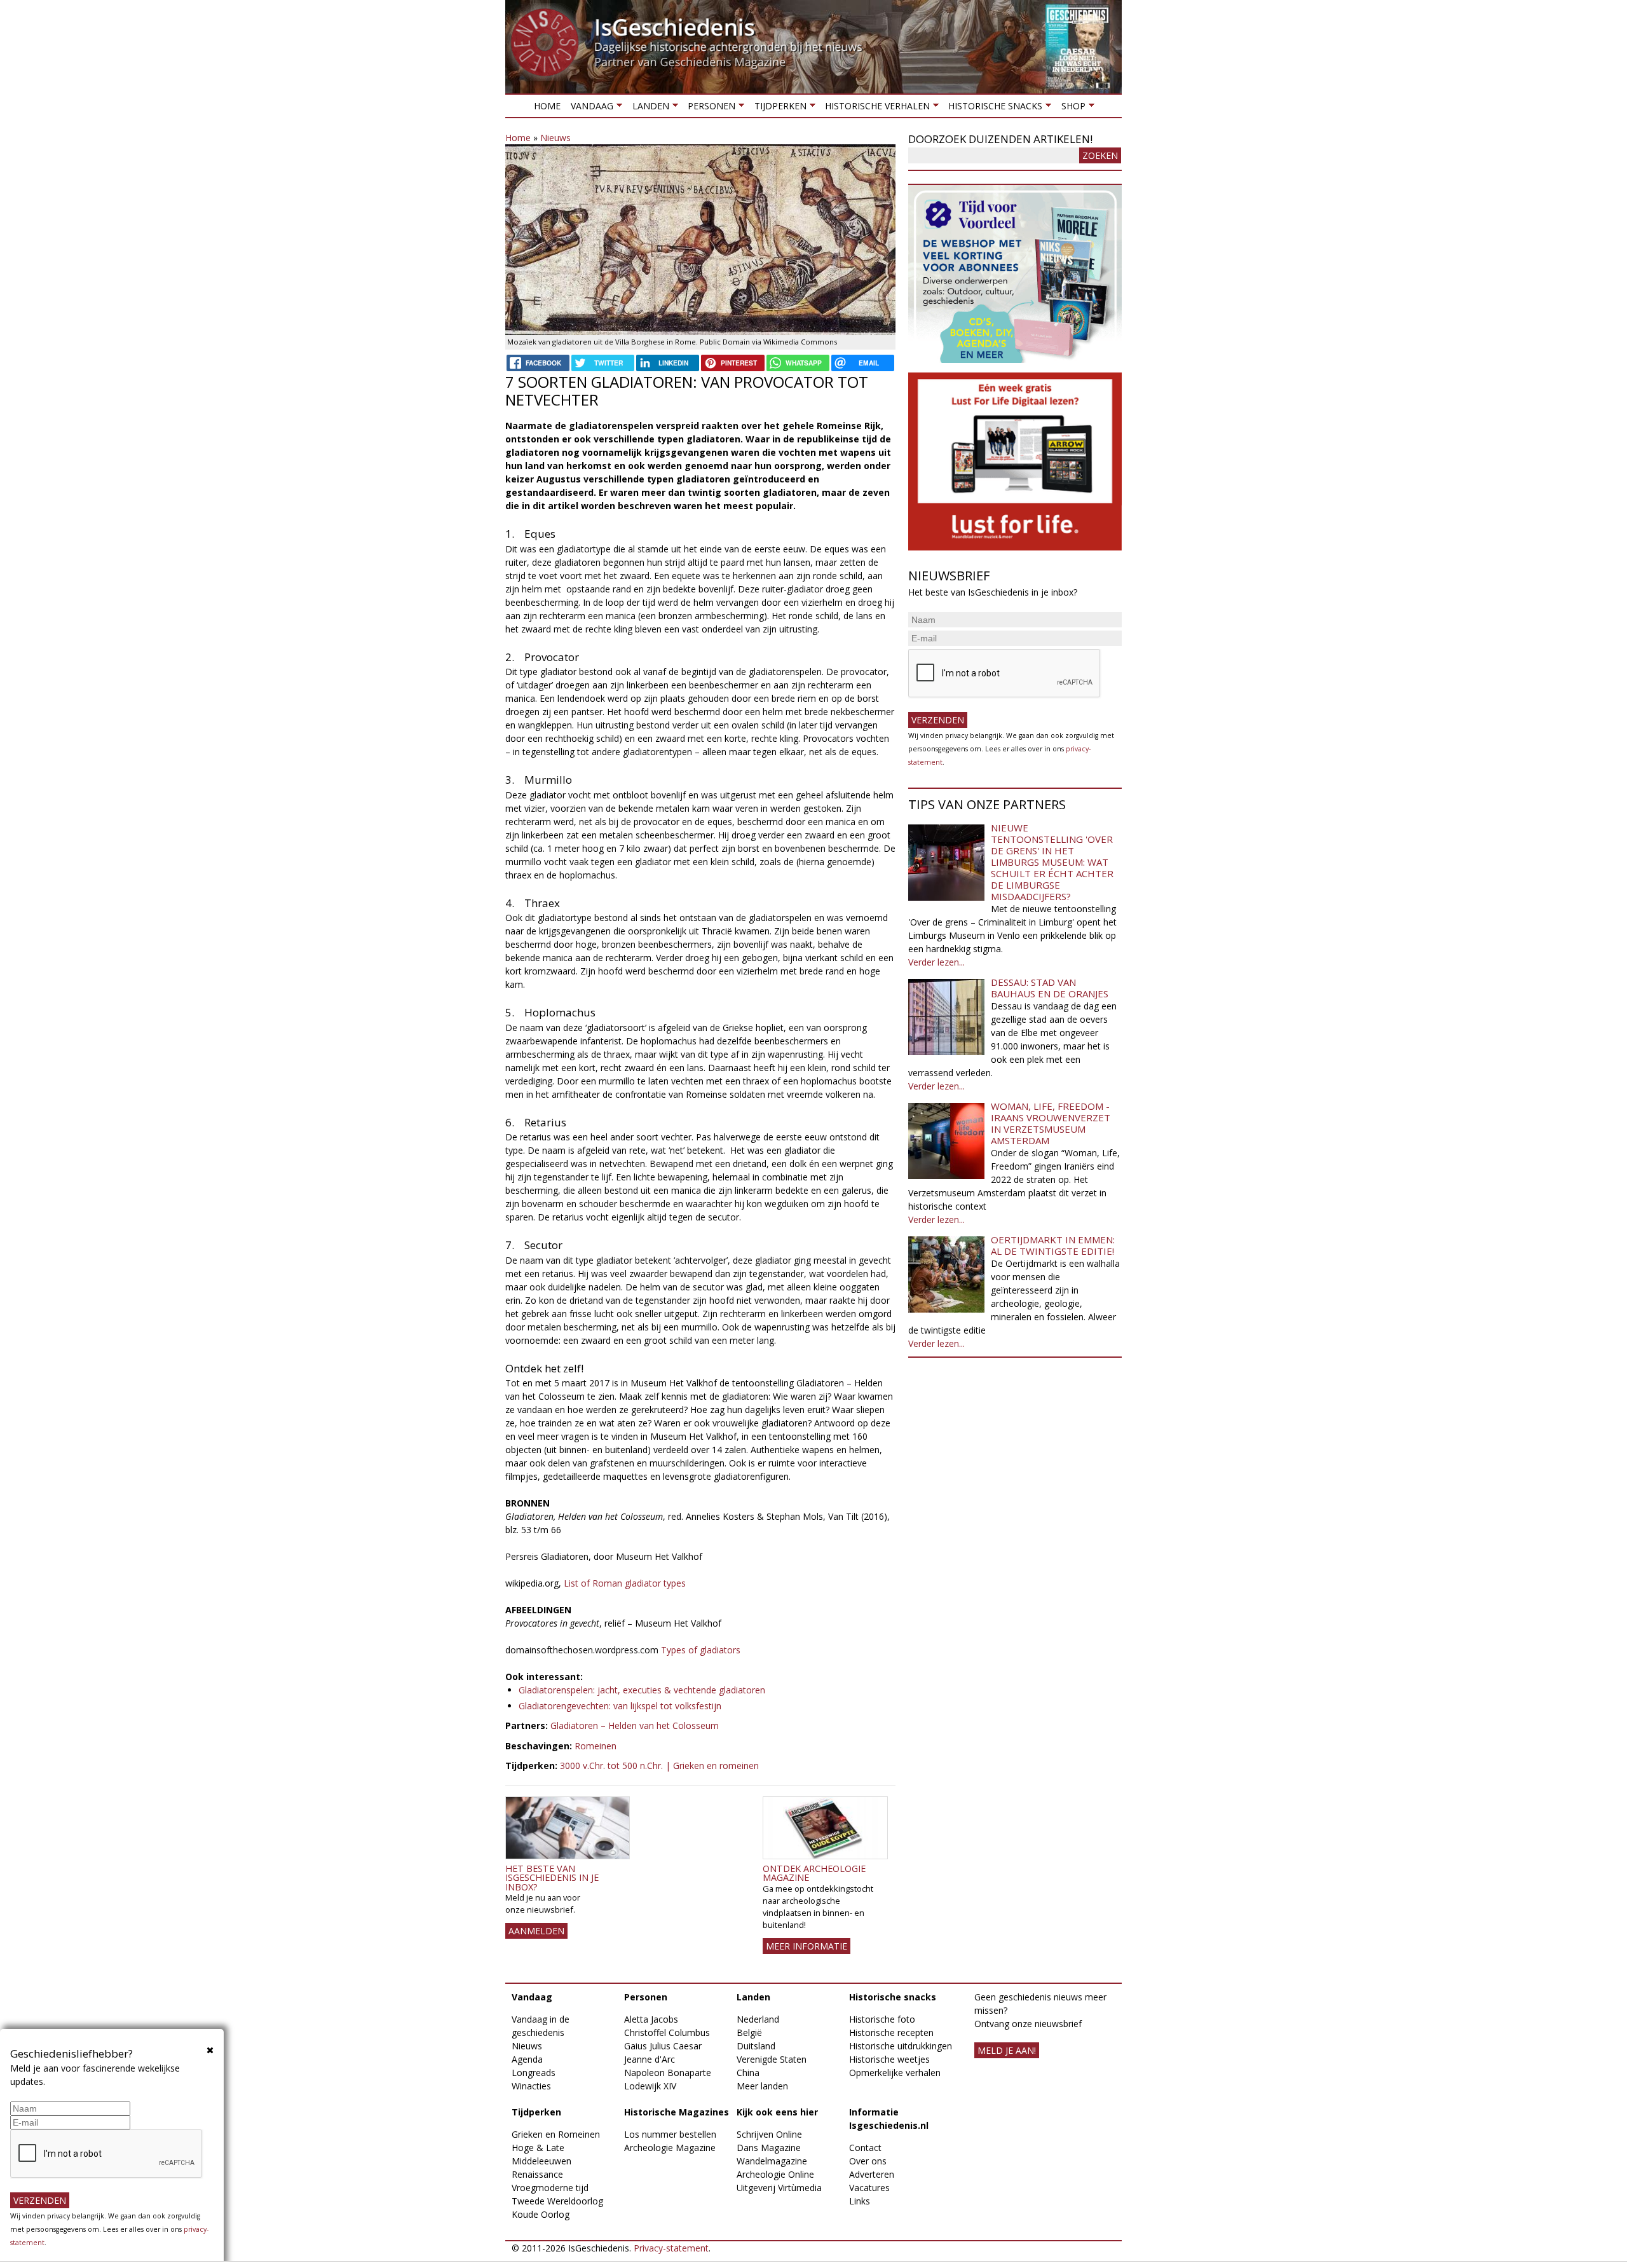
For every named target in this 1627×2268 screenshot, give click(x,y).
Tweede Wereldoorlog (557, 2201)
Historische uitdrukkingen (901, 2046)
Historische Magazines (677, 2112)
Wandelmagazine (772, 2161)
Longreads (534, 2073)
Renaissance (537, 2174)
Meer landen (762, 2086)
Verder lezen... (936, 962)
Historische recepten (891, 2032)
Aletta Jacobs (651, 2019)
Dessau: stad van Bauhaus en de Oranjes (1050, 988)
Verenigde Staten (772, 2059)
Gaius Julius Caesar (663, 2046)
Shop (1070, 108)
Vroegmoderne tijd (550, 2188)
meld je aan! (1007, 2050)
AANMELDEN (536, 1931)
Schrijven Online (769, 2134)
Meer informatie (807, 1946)
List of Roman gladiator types (625, 1583)
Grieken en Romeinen (556, 2134)
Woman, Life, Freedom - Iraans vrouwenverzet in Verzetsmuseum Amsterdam (1051, 1123)
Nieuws (555, 138)
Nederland (758, 2019)
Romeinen (596, 1746)
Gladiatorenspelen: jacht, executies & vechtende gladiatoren (642, 1690)
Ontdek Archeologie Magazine (814, 1873)
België (749, 2032)
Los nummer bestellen (670, 2134)
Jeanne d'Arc (650, 2059)
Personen (709, 108)
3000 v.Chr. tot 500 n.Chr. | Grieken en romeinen (659, 1766)
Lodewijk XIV (650, 2086)
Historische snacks (993, 108)
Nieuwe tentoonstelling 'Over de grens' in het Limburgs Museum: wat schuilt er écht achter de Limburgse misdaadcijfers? (1052, 862)
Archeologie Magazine (670, 2148)
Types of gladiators (701, 1650)
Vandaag (589, 108)
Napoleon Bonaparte (668, 2073)
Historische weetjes (889, 2059)
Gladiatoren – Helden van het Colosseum (635, 1725)
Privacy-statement (671, 2248)
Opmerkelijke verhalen (895, 2073)
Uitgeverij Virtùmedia (779, 2188)
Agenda (527, 2059)
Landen (648, 108)
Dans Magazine (769, 2148)
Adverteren (872, 2174)
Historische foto (882, 2019)
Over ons (868, 2161)
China (748, 2073)
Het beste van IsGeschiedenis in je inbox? (552, 1878)
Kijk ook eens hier (777, 2112)
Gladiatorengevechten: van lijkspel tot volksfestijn (620, 1706)
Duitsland (756, 2046)
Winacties (531, 2086)
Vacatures (869, 2188)
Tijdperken (777, 108)
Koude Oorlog (541, 2214)
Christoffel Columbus (667, 2032)
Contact (865, 2148)
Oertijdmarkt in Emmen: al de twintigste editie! (1053, 1245)
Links (860, 2201)
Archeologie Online (775, 2174)
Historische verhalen (875, 108)
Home (547, 106)
